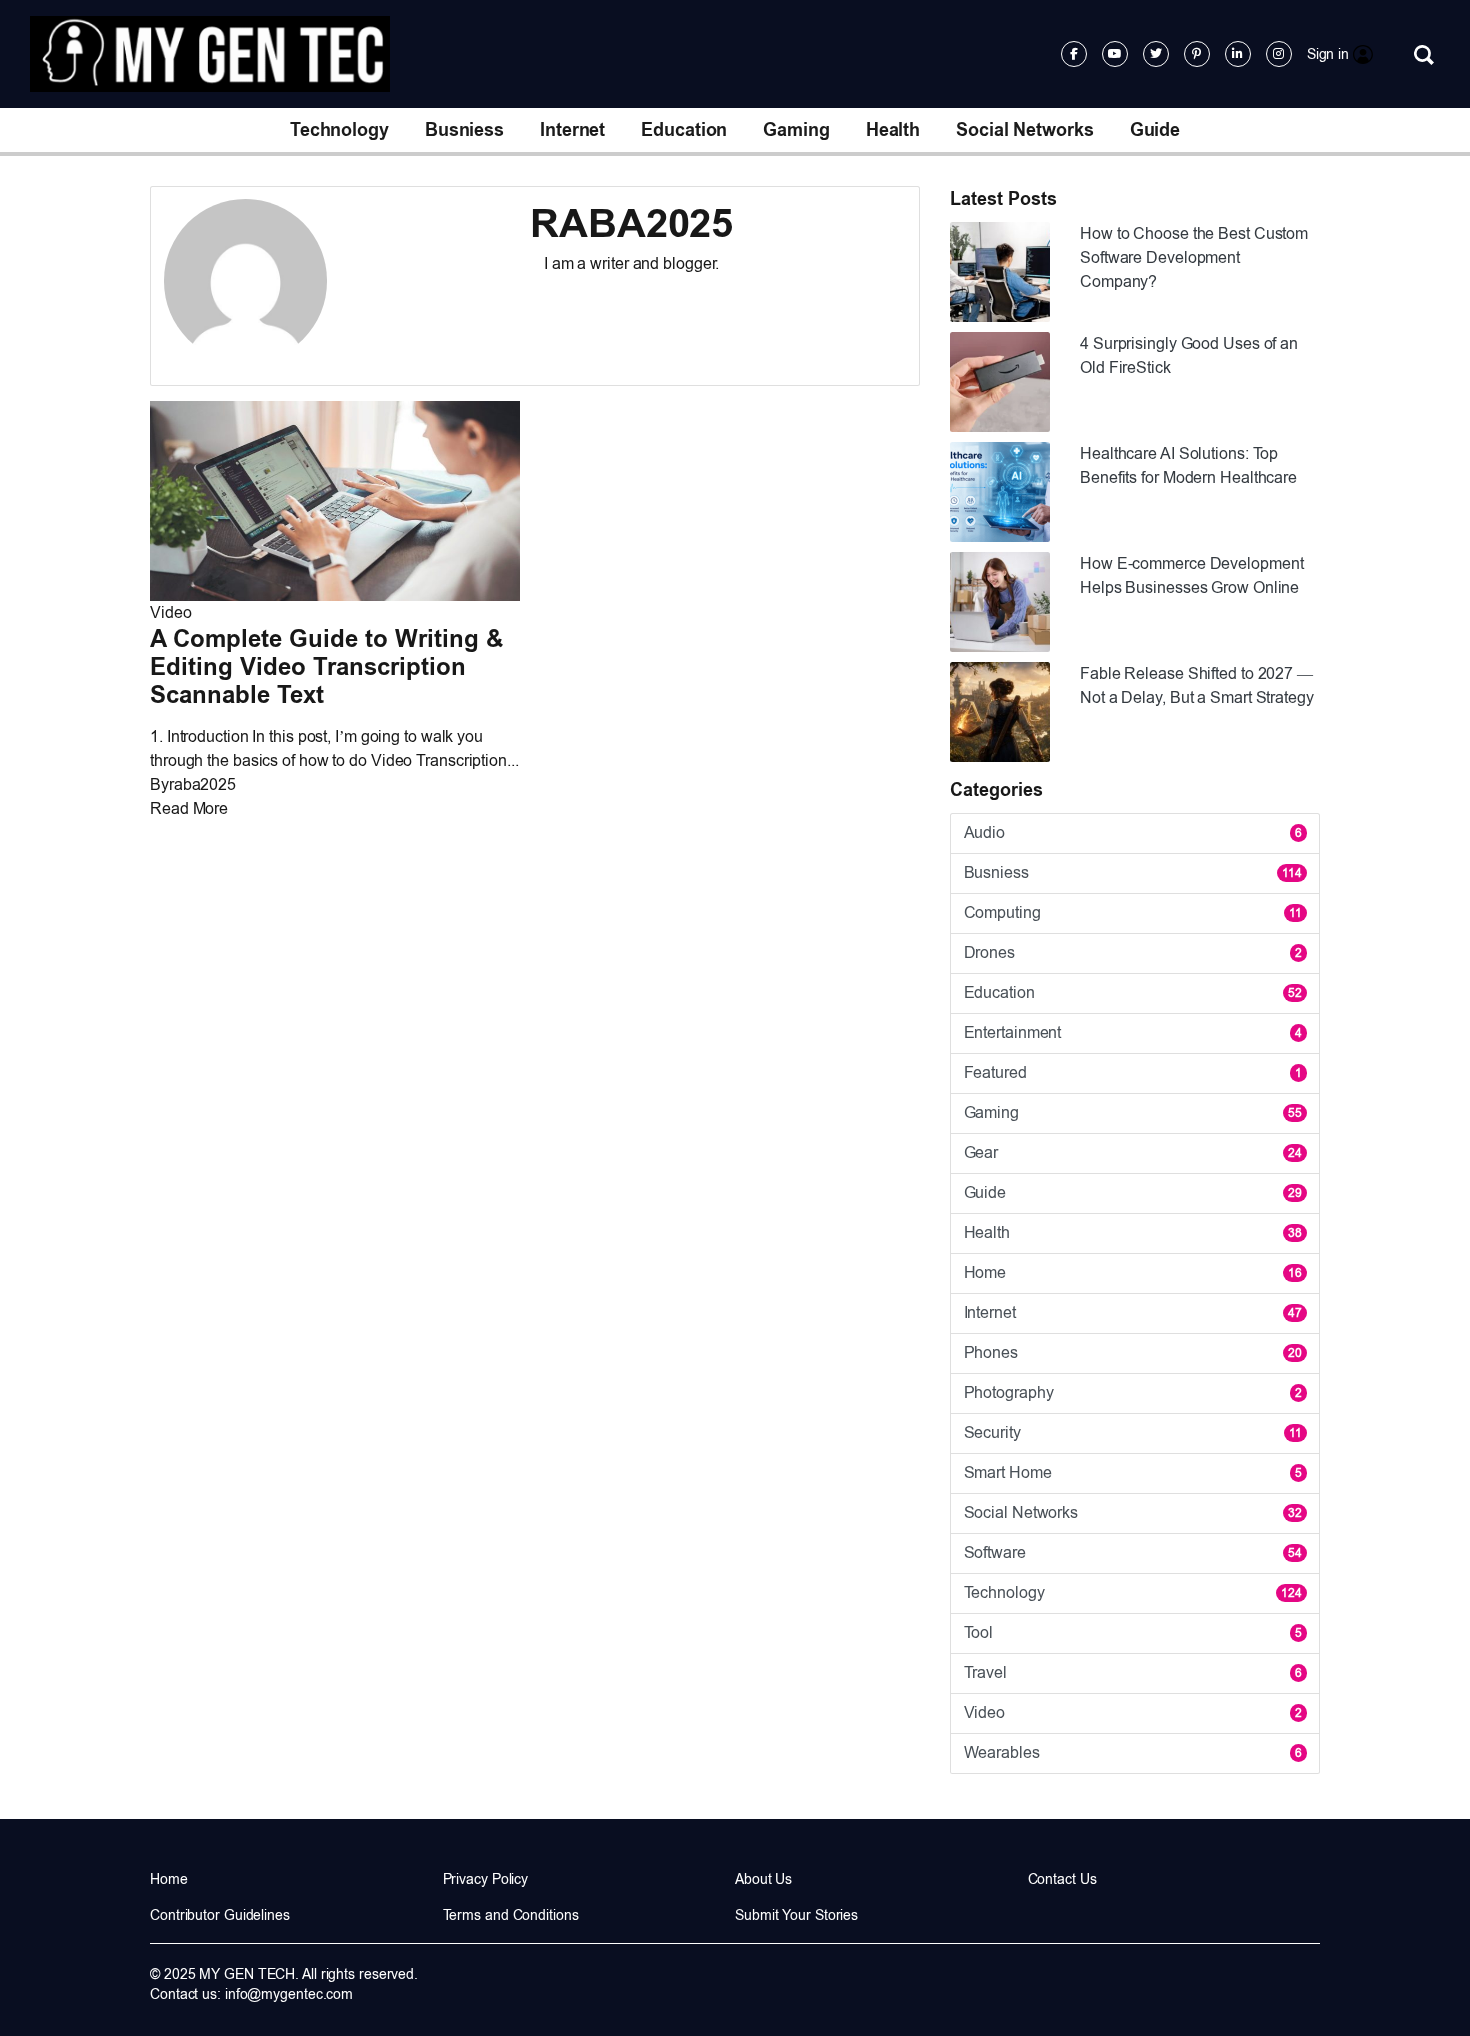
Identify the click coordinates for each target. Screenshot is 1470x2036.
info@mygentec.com (289, 1994)
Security (1133, 1432)
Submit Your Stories (796, 1915)
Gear (1133, 1152)
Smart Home (1133, 1472)
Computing (1133, 912)
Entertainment (1133, 1032)
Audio (1133, 832)
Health (893, 130)
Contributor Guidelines (220, 1915)
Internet (572, 130)
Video (171, 612)
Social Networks (1025, 130)
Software (1133, 1552)
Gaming (796, 130)
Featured (1133, 1072)
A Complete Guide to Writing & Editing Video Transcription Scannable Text (326, 666)
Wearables (1133, 1752)
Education (684, 130)
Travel (1133, 1672)
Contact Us (1062, 1879)
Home (1133, 1272)
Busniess (464, 130)
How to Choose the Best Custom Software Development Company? (1194, 257)
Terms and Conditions (511, 1915)
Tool (1133, 1632)
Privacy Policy (486, 1879)
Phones (1133, 1352)
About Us (763, 1879)
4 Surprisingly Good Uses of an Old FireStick (1189, 355)
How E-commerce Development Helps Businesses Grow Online (1191, 575)
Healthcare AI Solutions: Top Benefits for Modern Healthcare (1188, 465)
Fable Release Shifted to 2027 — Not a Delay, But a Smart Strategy (1197, 685)
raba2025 (202, 784)
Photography (1133, 1392)
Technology (339, 130)
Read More (189, 808)
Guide (1155, 130)
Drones (1133, 952)
